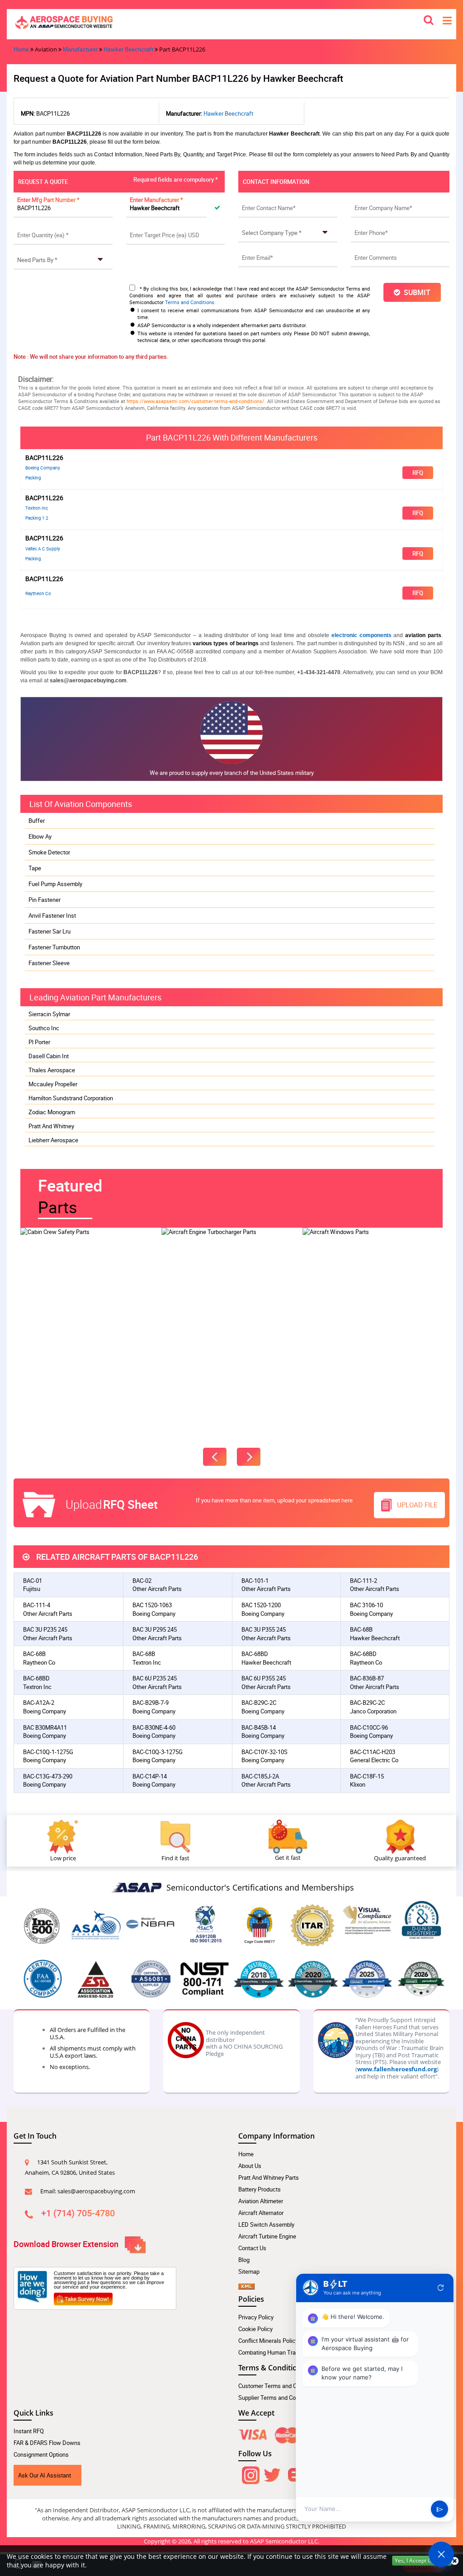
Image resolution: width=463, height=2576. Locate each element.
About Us (250, 2166)
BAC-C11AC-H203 (373, 1752)
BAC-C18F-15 (367, 1776)
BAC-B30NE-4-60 (154, 1727)
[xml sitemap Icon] (246, 2283)
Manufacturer (80, 49)
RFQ (418, 473)
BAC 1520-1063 (152, 1605)
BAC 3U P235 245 (45, 1629)
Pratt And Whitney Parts (269, 2177)
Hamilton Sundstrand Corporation (71, 1098)
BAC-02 (142, 1581)
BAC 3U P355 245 (264, 1629)
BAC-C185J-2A (260, 1776)
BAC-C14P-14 (150, 1776)
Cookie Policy (255, 2329)
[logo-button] (231, 22)
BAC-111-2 (364, 1581)
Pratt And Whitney (51, 1126)
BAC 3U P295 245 (155, 1629)
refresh (441, 2288)
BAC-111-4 (37, 1605)
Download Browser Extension (67, 2243)
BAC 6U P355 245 (264, 1678)
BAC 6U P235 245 (155, 1678)
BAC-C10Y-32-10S (265, 1752)
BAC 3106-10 (366, 1605)
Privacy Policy (256, 2317)
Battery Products (260, 2189)
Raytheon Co (38, 593)
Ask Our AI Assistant (45, 2475)
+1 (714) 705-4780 (78, 2213)
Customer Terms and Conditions (279, 2386)
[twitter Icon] (272, 2473)
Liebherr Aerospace (53, 1140)
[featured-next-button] (249, 1457)
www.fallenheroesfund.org (397, 2069)
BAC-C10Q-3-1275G (158, 1752)
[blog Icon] (295, 2473)
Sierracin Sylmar (49, 1014)
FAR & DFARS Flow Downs (47, 2443)
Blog (244, 2260)
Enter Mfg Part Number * (48, 200)
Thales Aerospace (52, 1070)
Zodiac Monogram (52, 1112)
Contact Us (252, 2248)
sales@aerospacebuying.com (96, 2191)
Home (21, 49)
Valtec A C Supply (43, 549)
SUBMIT (415, 292)
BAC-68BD (255, 1654)
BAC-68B (361, 1629)
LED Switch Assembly (266, 2224)
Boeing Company (43, 468)
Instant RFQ (29, 2431)
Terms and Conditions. (190, 302)
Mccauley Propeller (53, 1084)
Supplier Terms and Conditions (277, 2398)
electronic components (361, 635)
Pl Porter (39, 1042)
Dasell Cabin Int (49, 1056)
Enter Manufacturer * (156, 200)
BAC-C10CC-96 (369, 1727)
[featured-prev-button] (215, 1457)
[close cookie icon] (455, 2561)
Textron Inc (37, 508)
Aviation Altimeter (261, 2201)
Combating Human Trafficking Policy (285, 2352)
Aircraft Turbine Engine (267, 2236)
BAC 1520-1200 (261, 1605)
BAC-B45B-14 (259, 1727)
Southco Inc (44, 1028)
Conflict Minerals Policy (268, 2341)
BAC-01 (33, 1581)
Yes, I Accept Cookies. (422, 2560)
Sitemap (249, 2271)
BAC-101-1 (255, 1581)
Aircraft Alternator (261, 2213)
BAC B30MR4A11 (45, 1727)
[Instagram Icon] (250, 2473)
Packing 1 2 (37, 518)
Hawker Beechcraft (128, 49)
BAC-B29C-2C (259, 1703)
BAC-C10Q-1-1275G (48, 1752)
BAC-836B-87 (367, 1678)
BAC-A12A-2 (39, 1703)
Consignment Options (41, 2454)
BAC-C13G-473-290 (48, 1776)
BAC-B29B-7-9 (151, 1703)
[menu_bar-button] (447, 20)
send (440, 2509)
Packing (33, 478)
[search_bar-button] (429, 19)
